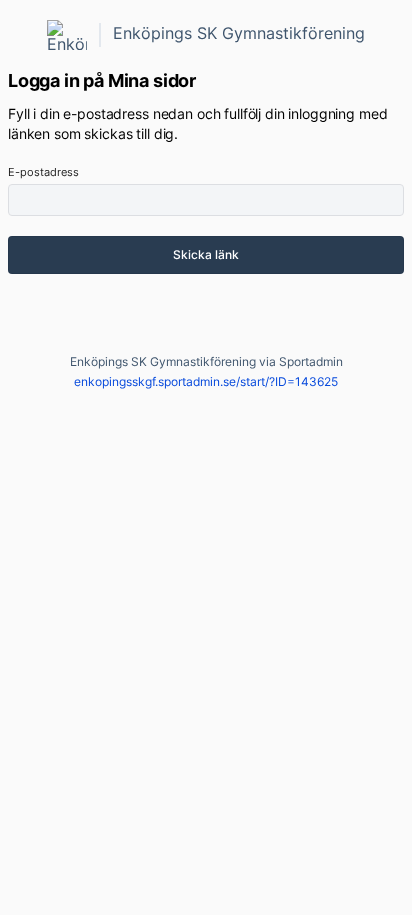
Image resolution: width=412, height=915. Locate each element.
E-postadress (43, 172)
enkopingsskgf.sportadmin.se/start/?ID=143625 (206, 381)
